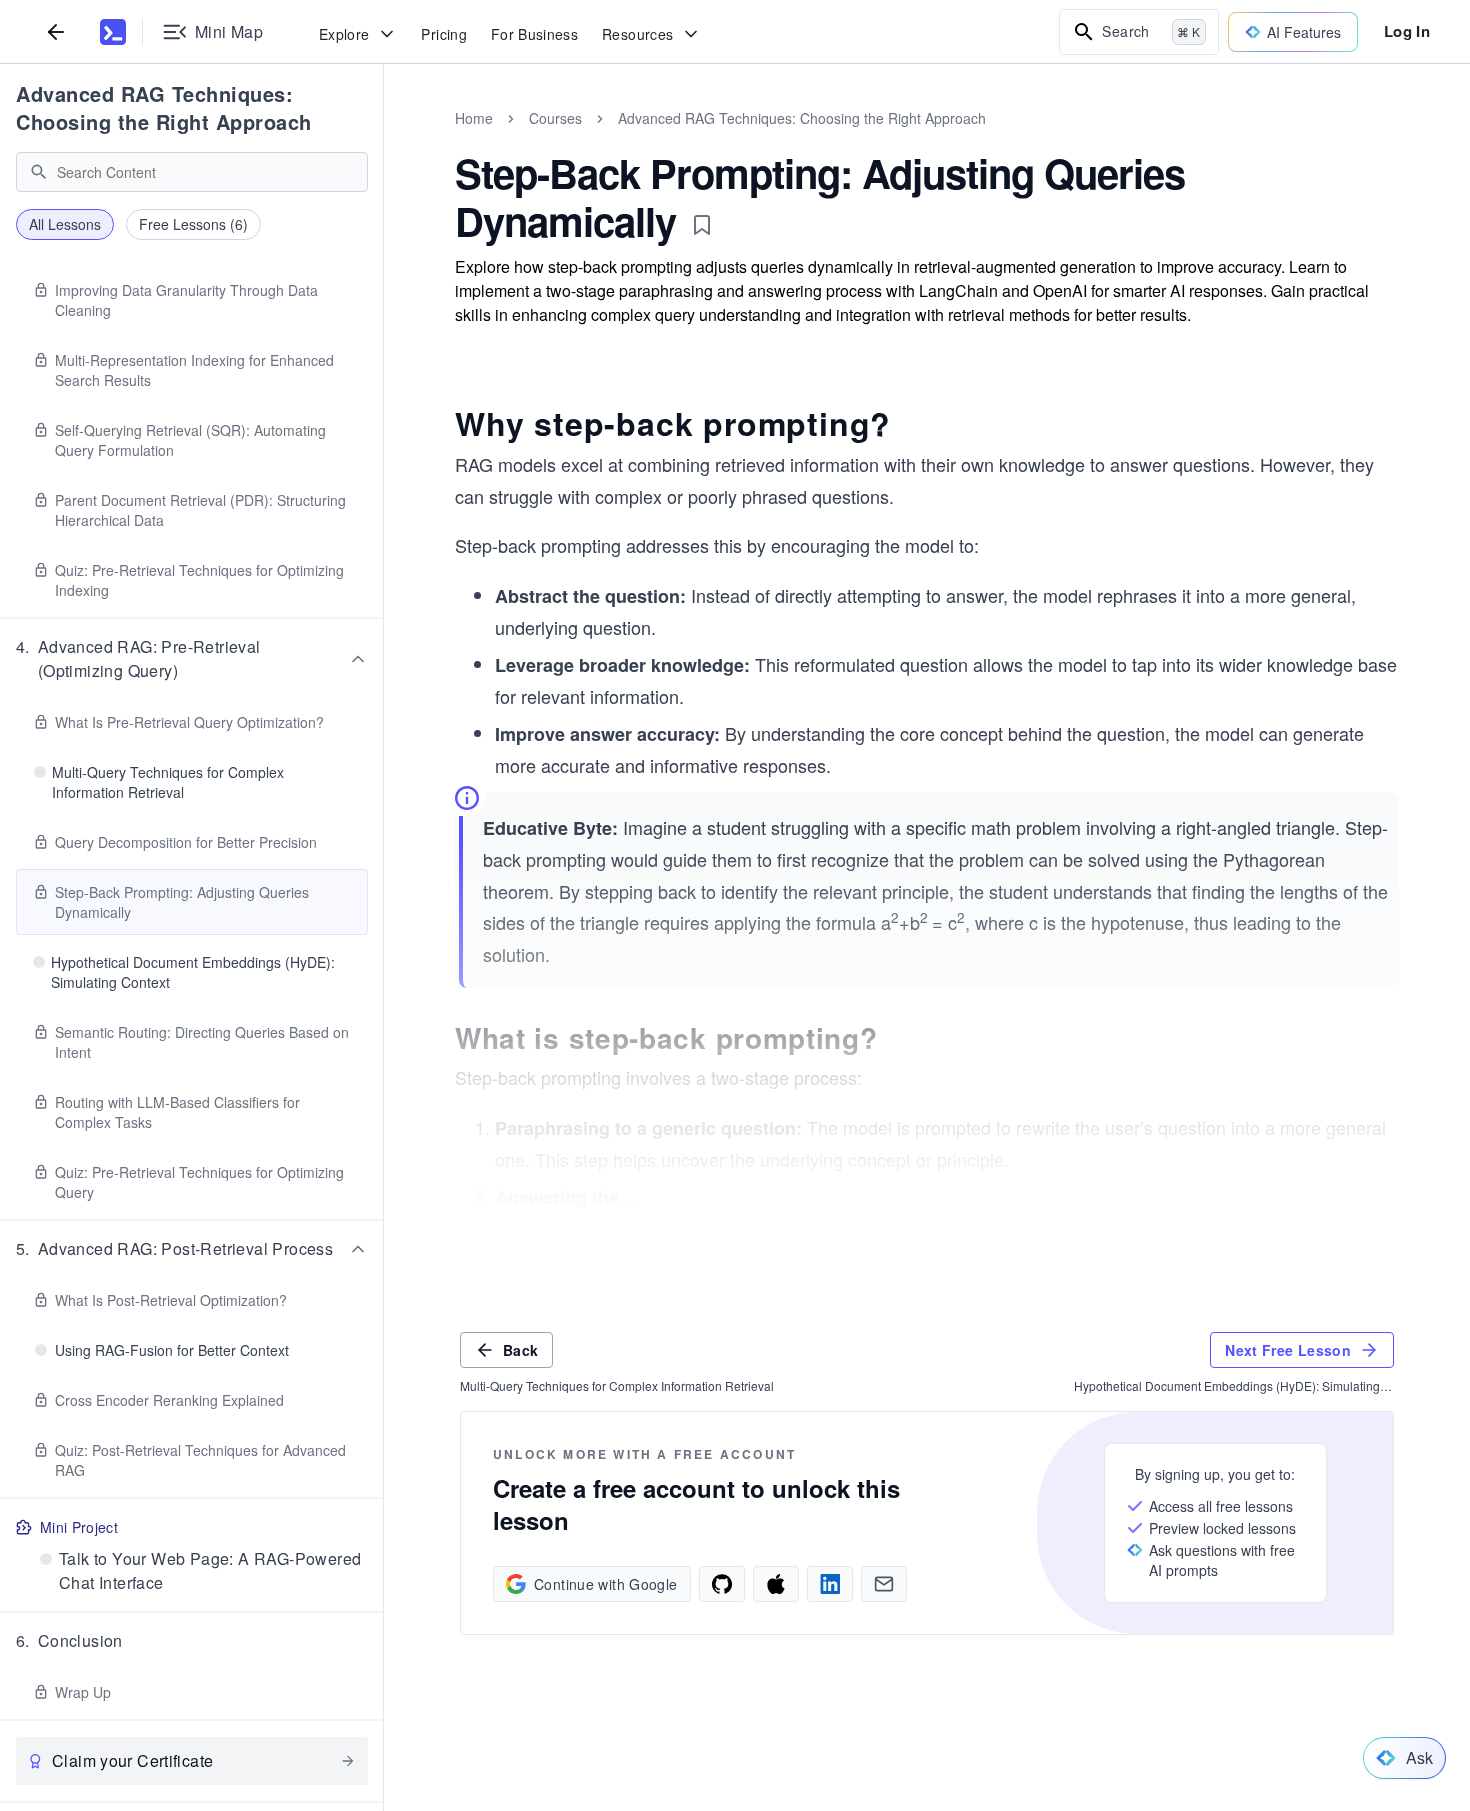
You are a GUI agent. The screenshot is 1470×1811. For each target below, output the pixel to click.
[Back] (56, 31)
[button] (192, 659)
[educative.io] (113, 32)
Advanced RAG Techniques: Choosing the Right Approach (164, 107)
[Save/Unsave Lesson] (702, 225)
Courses (555, 118)
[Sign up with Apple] (776, 1584)
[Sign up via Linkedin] (830, 1584)
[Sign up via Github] (722, 1584)
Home (474, 118)
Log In (1407, 31)
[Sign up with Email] (884, 1584)
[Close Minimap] (384, 140)
